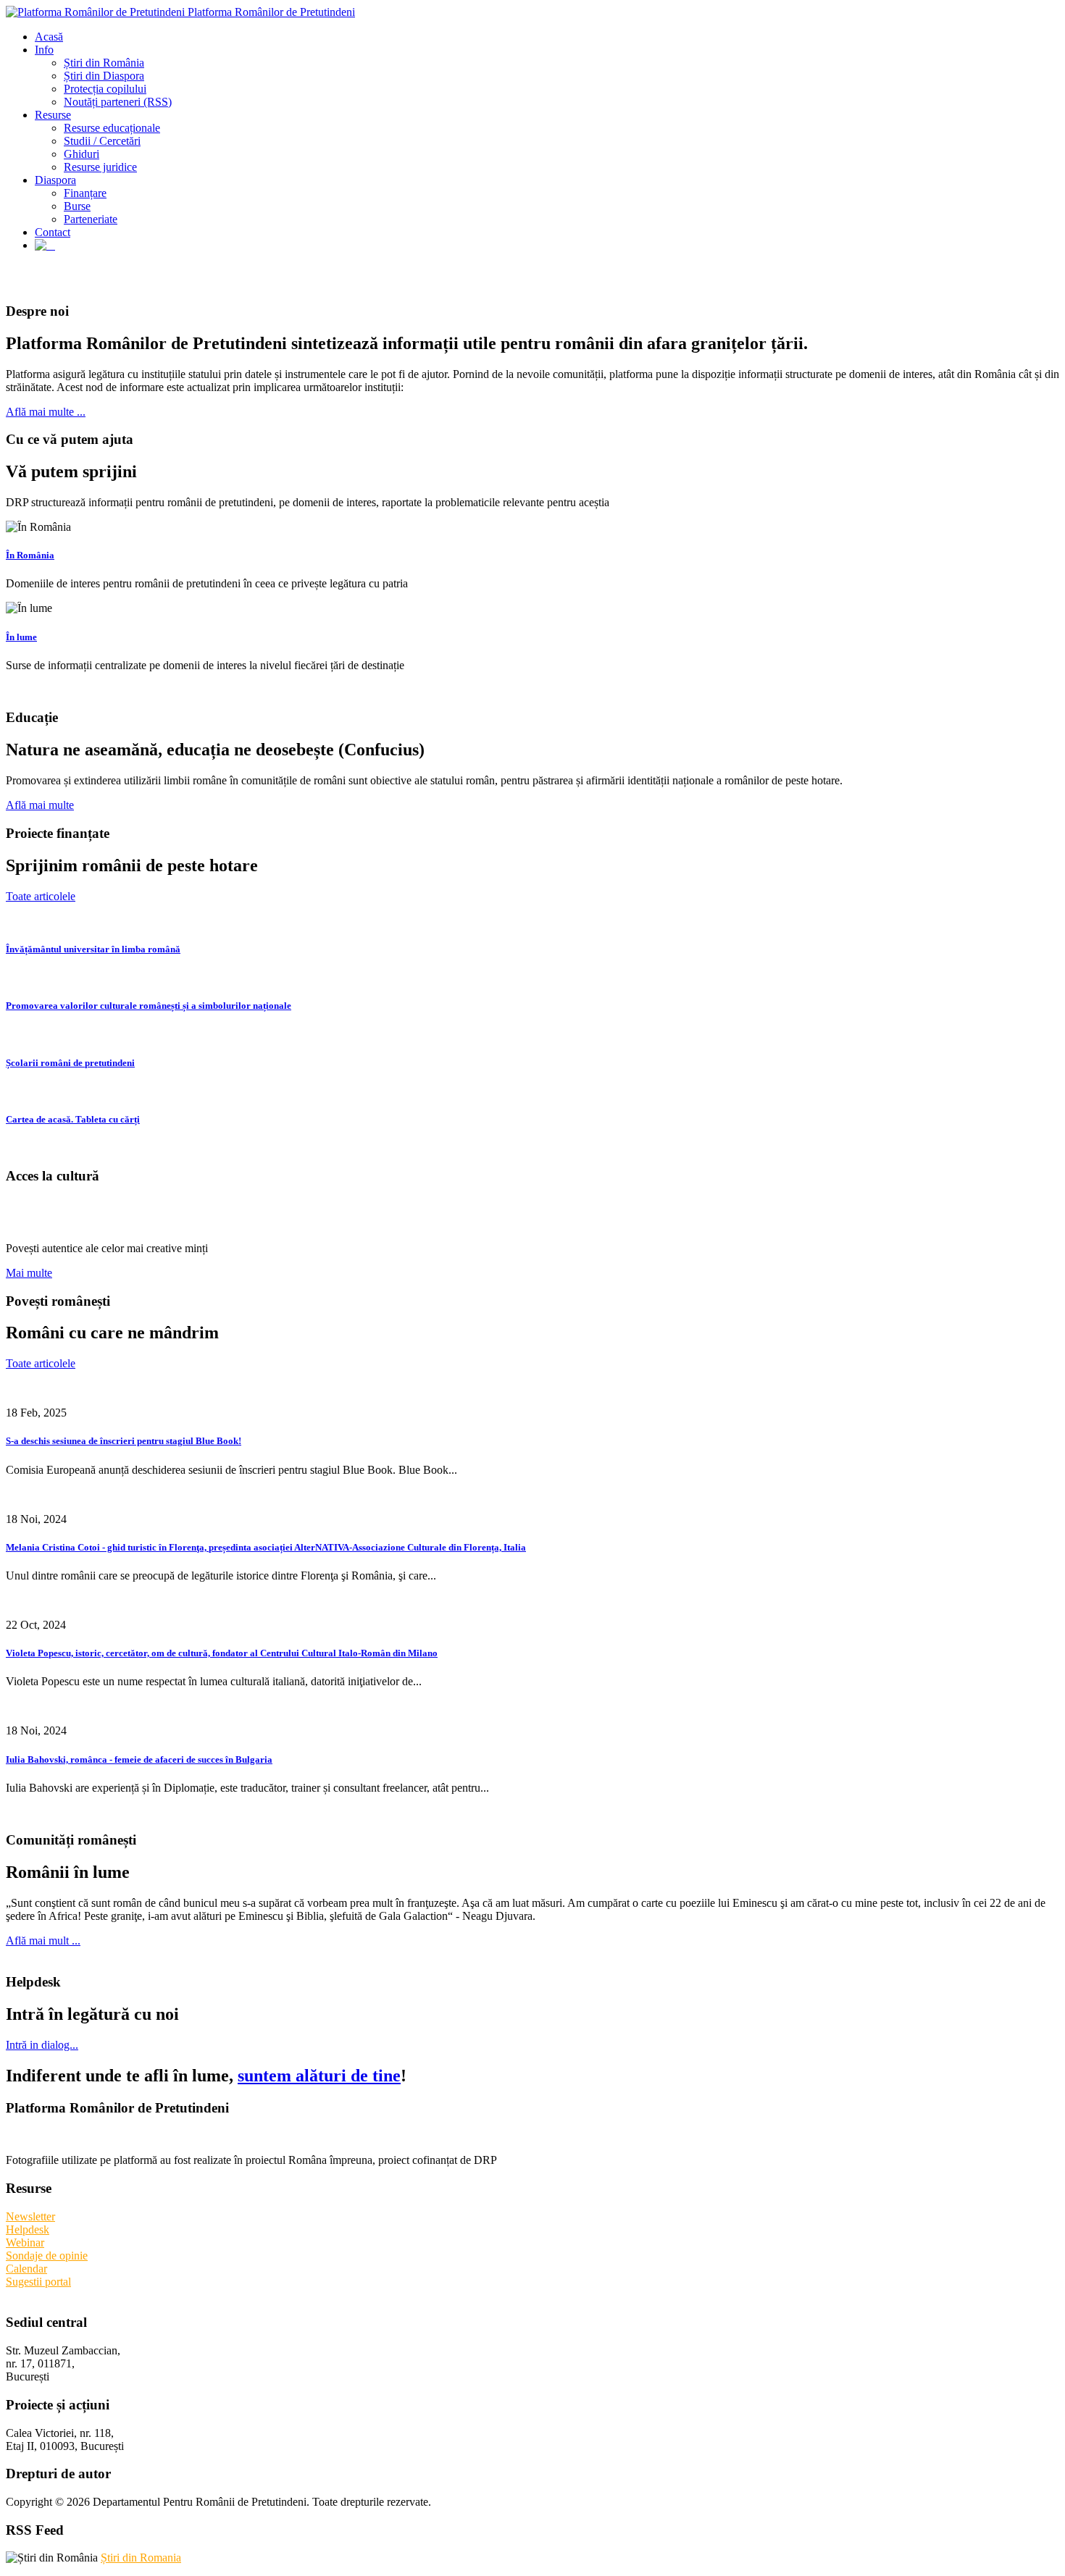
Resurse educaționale (112, 128)
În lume (21, 637)
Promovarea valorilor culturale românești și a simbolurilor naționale (149, 1006)
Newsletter (30, 2216)
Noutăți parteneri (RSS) (118, 102)
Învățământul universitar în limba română (93, 949)
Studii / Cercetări (102, 141)
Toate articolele (41, 896)
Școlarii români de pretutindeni (70, 1063)
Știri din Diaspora (104, 76)
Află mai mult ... (43, 1941)
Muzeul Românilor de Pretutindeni (179, 1212)
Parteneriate (91, 219)
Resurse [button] (53, 115)
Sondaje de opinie (47, 2256)
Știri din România (104, 63)
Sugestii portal (38, 2282)
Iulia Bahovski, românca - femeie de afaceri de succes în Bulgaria (139, 1759)
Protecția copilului (105, 89)
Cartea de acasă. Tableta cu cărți (73, 1119)
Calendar (26, 2269)
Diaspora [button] (55, 180)
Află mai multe (40, 805)
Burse (77, 206)
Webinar (25, 2243)
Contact (53, 232)
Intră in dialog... (42, 2045)
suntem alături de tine (319, 2076)
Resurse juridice (100, 167)
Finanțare (85, 193)
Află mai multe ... (46, 412)
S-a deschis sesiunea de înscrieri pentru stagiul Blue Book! (124, 1441)
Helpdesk (28, 2229)
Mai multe (29, 1273)
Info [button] (44, 50)
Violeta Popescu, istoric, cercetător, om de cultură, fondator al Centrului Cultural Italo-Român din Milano (222, 1653)
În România (30, 555)
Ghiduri (82, 154)
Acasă (49, 37)
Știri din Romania (141, 2558)
